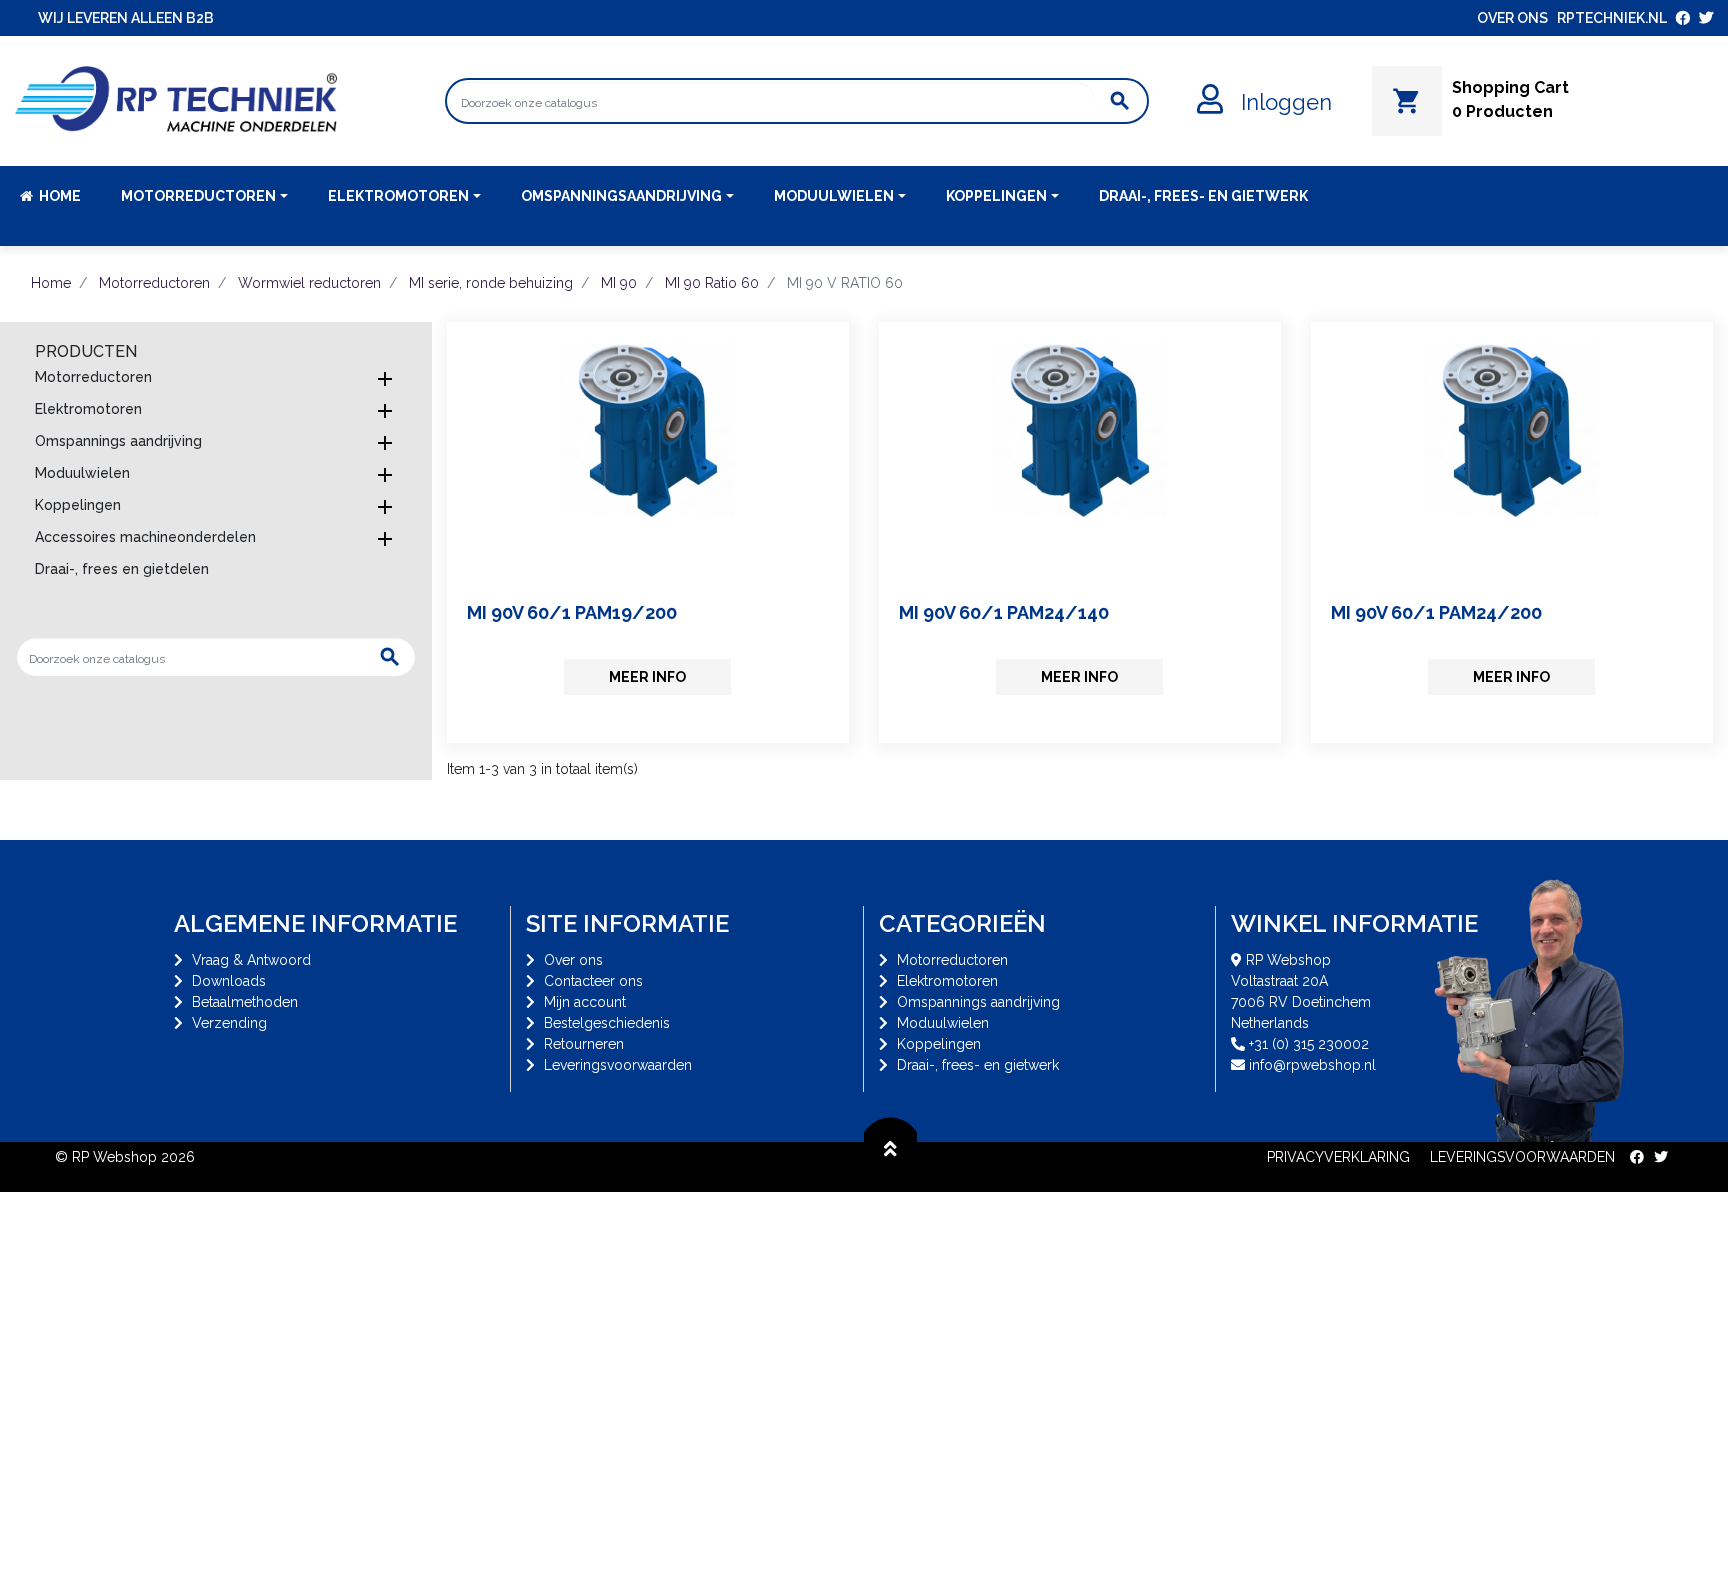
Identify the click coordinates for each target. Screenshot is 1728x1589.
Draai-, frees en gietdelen (122, 569)
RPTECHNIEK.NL (1612, 18)
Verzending (229, 1023)
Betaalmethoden (245, 1002)
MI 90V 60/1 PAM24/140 (1004, 612)
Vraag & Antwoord (251, 960)
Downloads (229, 981)
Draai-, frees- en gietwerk (978, 1065)
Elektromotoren (88, 409)
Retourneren (584, 1044)
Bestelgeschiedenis (607, 1023)
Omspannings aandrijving (118, 441)
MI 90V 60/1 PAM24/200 (1436, 612)
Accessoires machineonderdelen (145, 537)
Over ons (573, 960)
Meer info (647, 677)
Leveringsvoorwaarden (618, 1065)
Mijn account (585, 1002)
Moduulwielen (82, 473)
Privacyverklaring (1338, 1157)
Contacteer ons (593, 981)
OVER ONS (1512, 18)
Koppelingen (78, 505)
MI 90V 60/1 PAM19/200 (572, 612)
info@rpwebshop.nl (1312, 1065)
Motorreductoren (93, 377)
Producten (86, 351)
